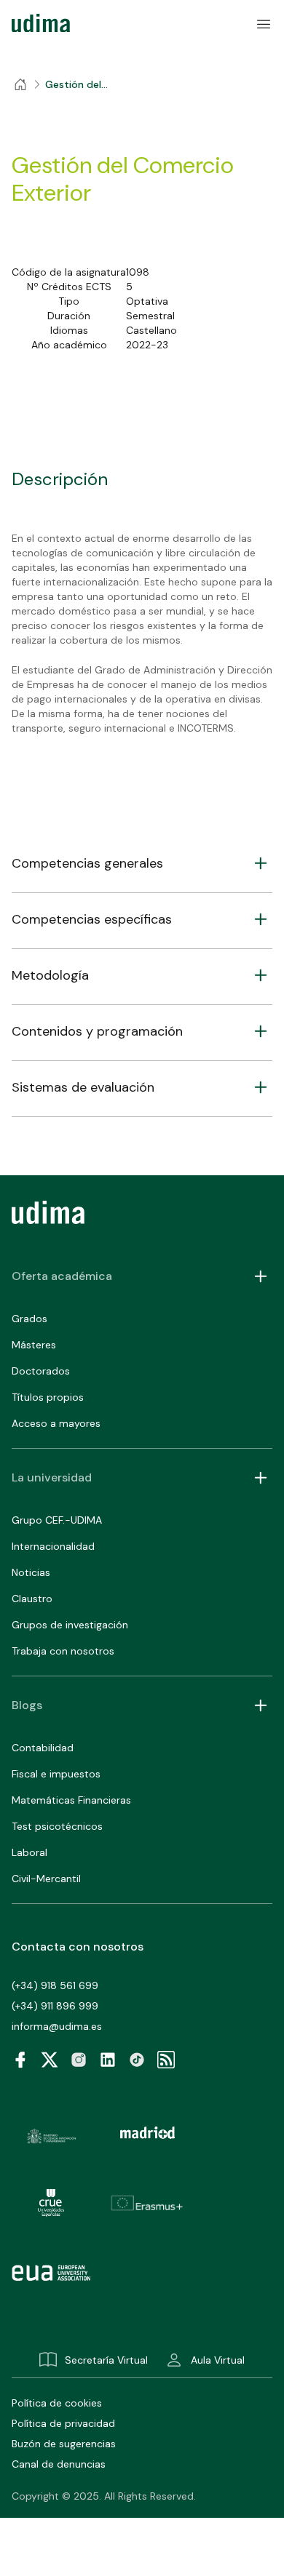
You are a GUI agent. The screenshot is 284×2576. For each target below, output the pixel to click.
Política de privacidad (63, 2423)
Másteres (34, 1345)
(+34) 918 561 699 (55, 1985)
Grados (29, 1319)
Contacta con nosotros (78, 1947)
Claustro (32, 1599)
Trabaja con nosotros (63, 1651)
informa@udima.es (57, 2026)
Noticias (31, 1572)
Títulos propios (48, 1397)
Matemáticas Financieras (71, 1800)
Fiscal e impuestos (56, 1774)
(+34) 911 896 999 (55, 2006)
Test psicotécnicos (57, 1826)
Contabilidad (43, 1748)
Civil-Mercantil (46, 1879)
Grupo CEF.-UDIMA (57, 1520)
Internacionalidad (53, 1546)
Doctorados (41, 1371)
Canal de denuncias (59, 2464)
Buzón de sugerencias (64, 2444)
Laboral (29, 1852)
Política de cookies (57, 2403)
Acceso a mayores (56, 1423)
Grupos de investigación (70, 1625)
